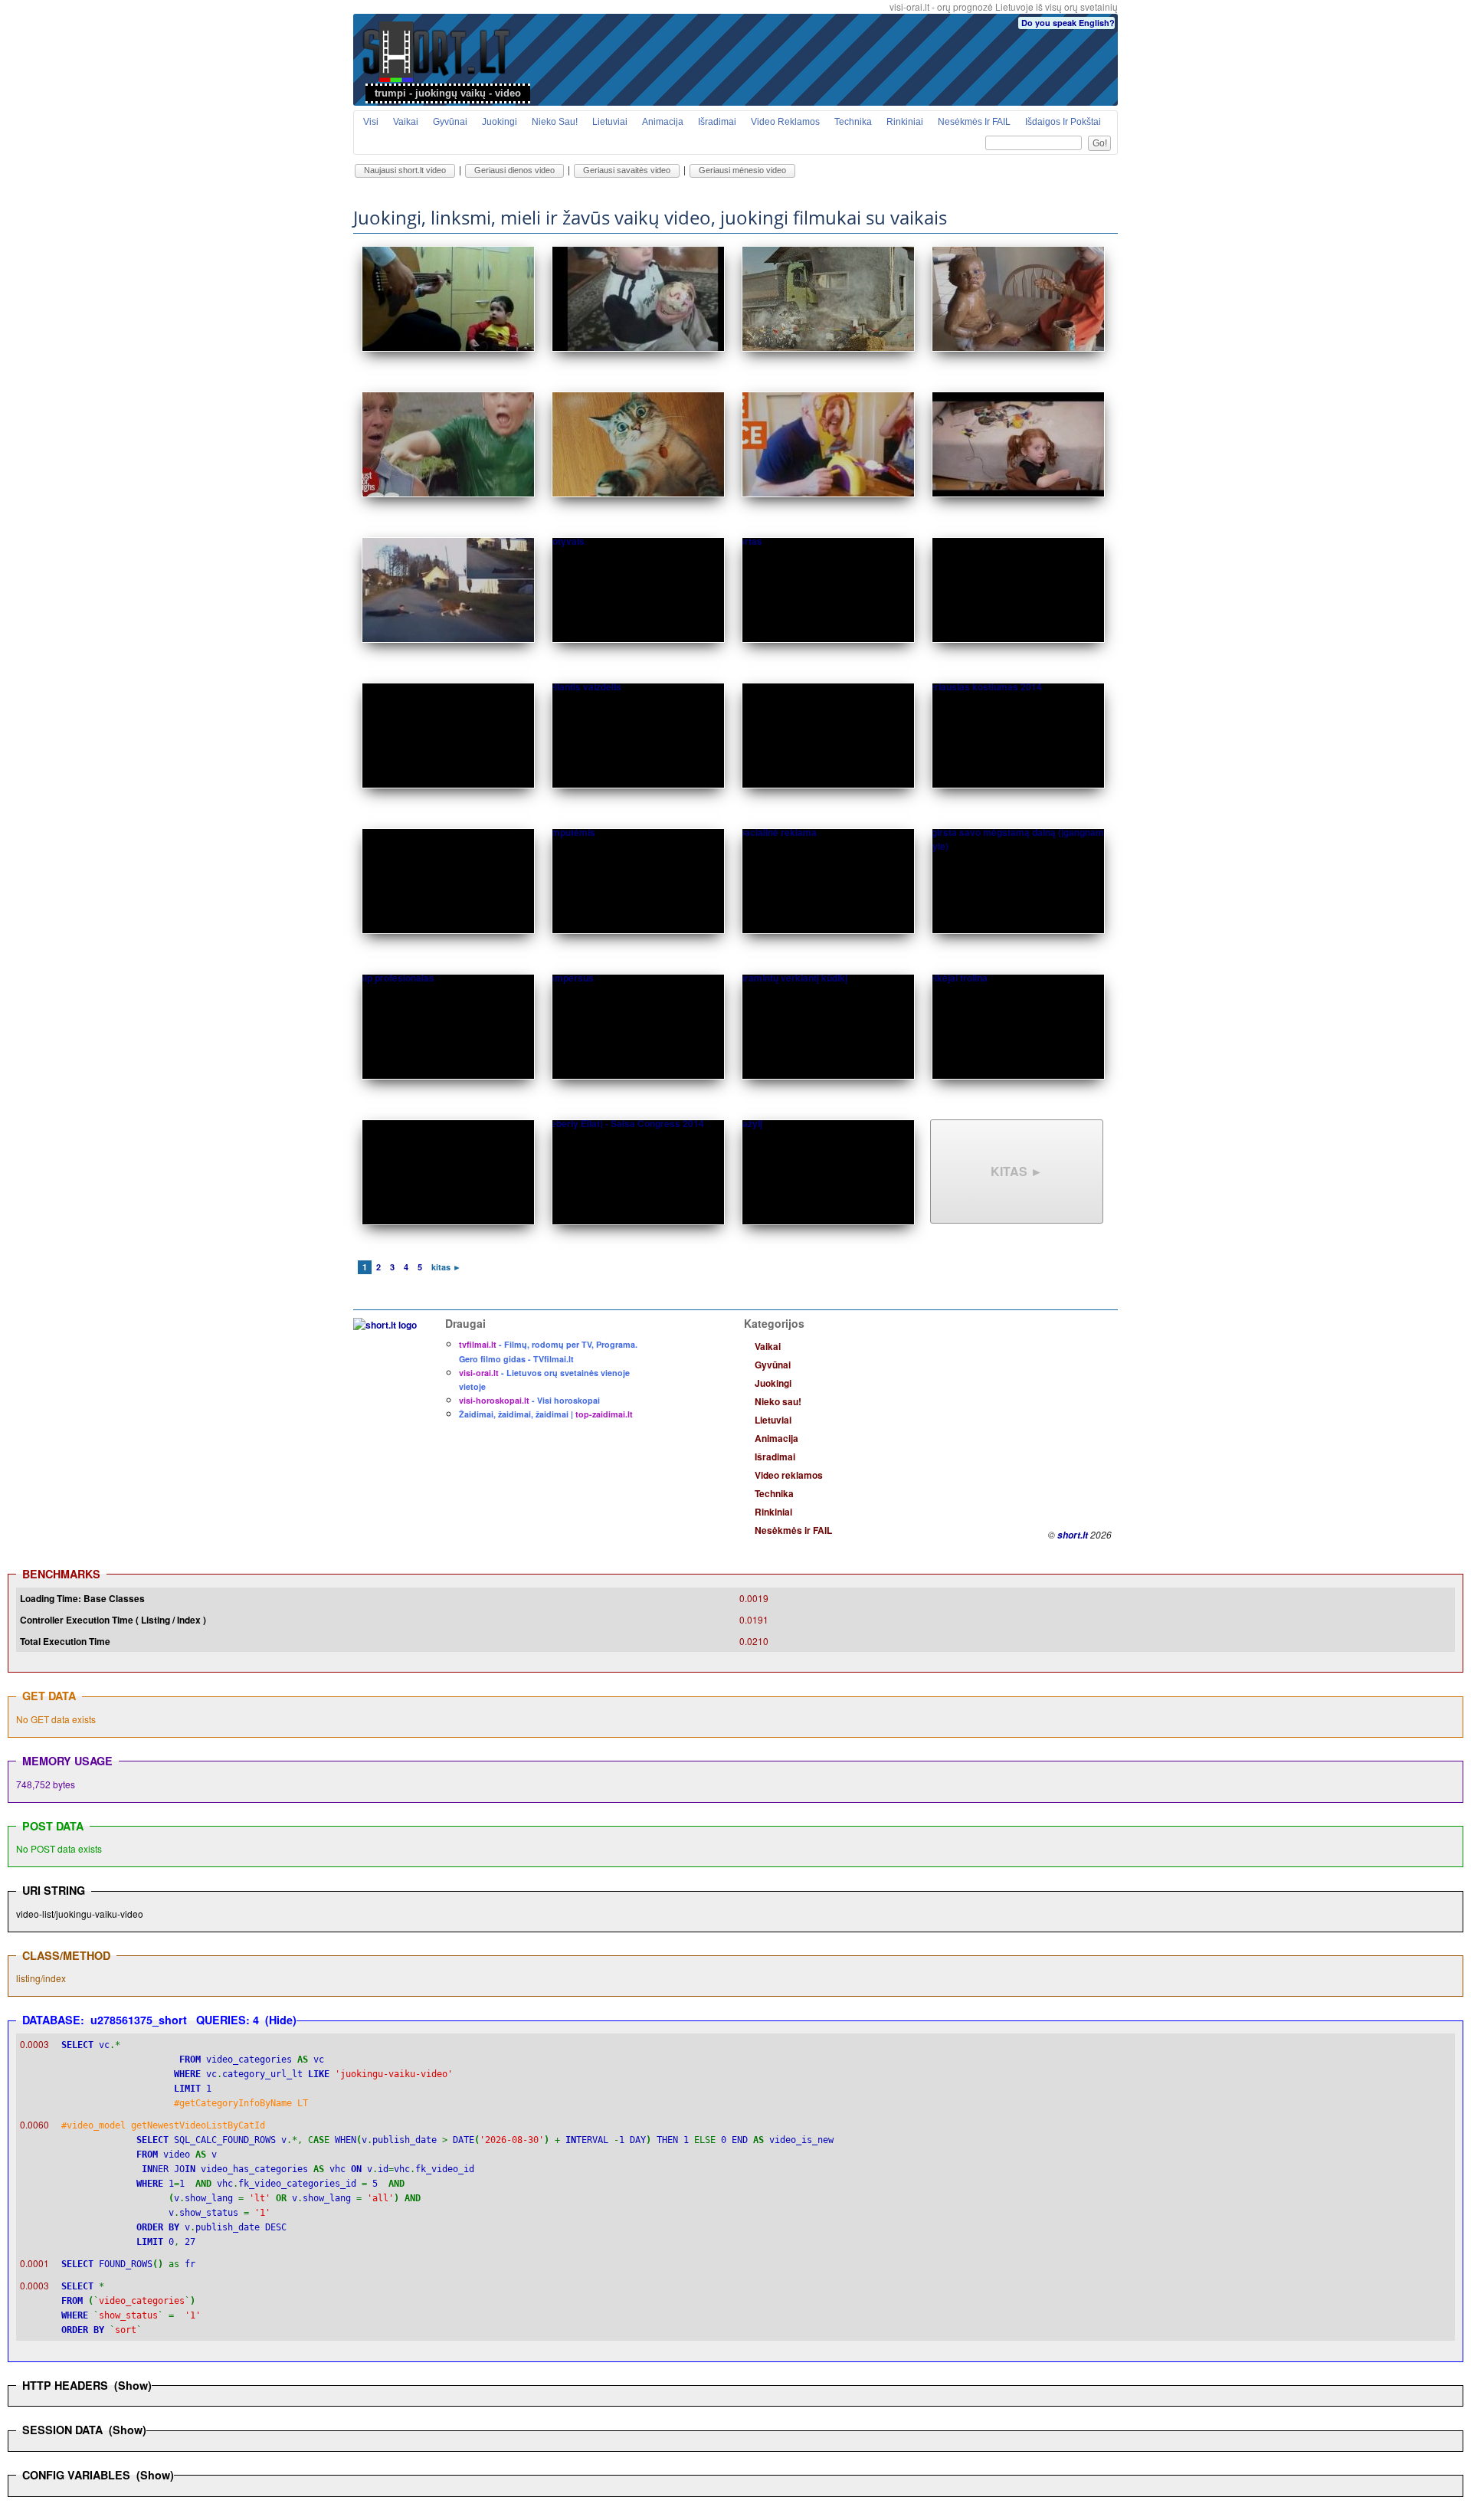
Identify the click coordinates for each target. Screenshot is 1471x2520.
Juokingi (500, 122)
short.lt (1073, 1535)
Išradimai (717, 122)
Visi (371, 122)
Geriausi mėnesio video (742, 170)
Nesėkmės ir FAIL (974, 122)
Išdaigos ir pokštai (1063, 122)
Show (133, 2385)
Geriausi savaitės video (627, 170)
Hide (281, 2020)
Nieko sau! (555, 122)
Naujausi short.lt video (405, 170)
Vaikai (406, 122)
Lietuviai (610, 122)
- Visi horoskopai (529, 1400)
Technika (853, 122)
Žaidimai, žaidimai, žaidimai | (546, 1414)
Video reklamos (785, 122)
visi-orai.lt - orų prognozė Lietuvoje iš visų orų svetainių (1004, 7)
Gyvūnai (450, 122)
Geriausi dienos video (514, 170)
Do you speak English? (1068, 23)
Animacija (663, 122)
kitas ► (1017, 1171)
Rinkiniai (905, 122)
